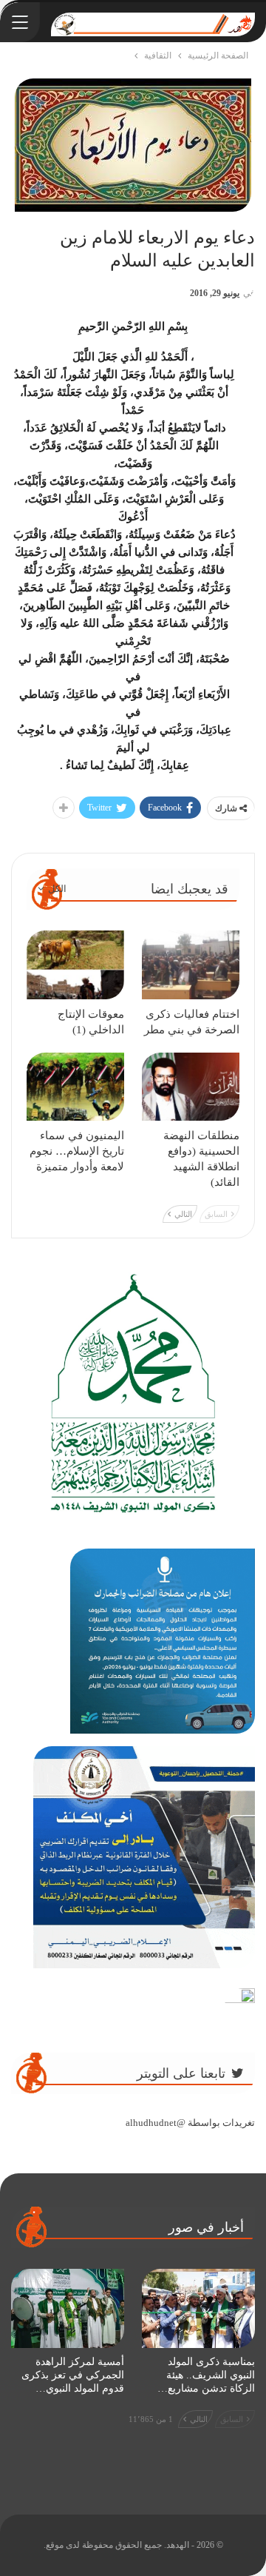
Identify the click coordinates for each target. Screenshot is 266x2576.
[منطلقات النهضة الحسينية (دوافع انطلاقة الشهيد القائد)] (191, 1087)
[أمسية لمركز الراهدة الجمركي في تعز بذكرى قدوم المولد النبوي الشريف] (68, 2308)
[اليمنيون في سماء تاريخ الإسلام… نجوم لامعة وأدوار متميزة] (75, 1087)
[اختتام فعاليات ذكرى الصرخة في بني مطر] (191, 965)
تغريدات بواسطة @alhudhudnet (190, 2123)
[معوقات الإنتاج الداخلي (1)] (75, 965)
